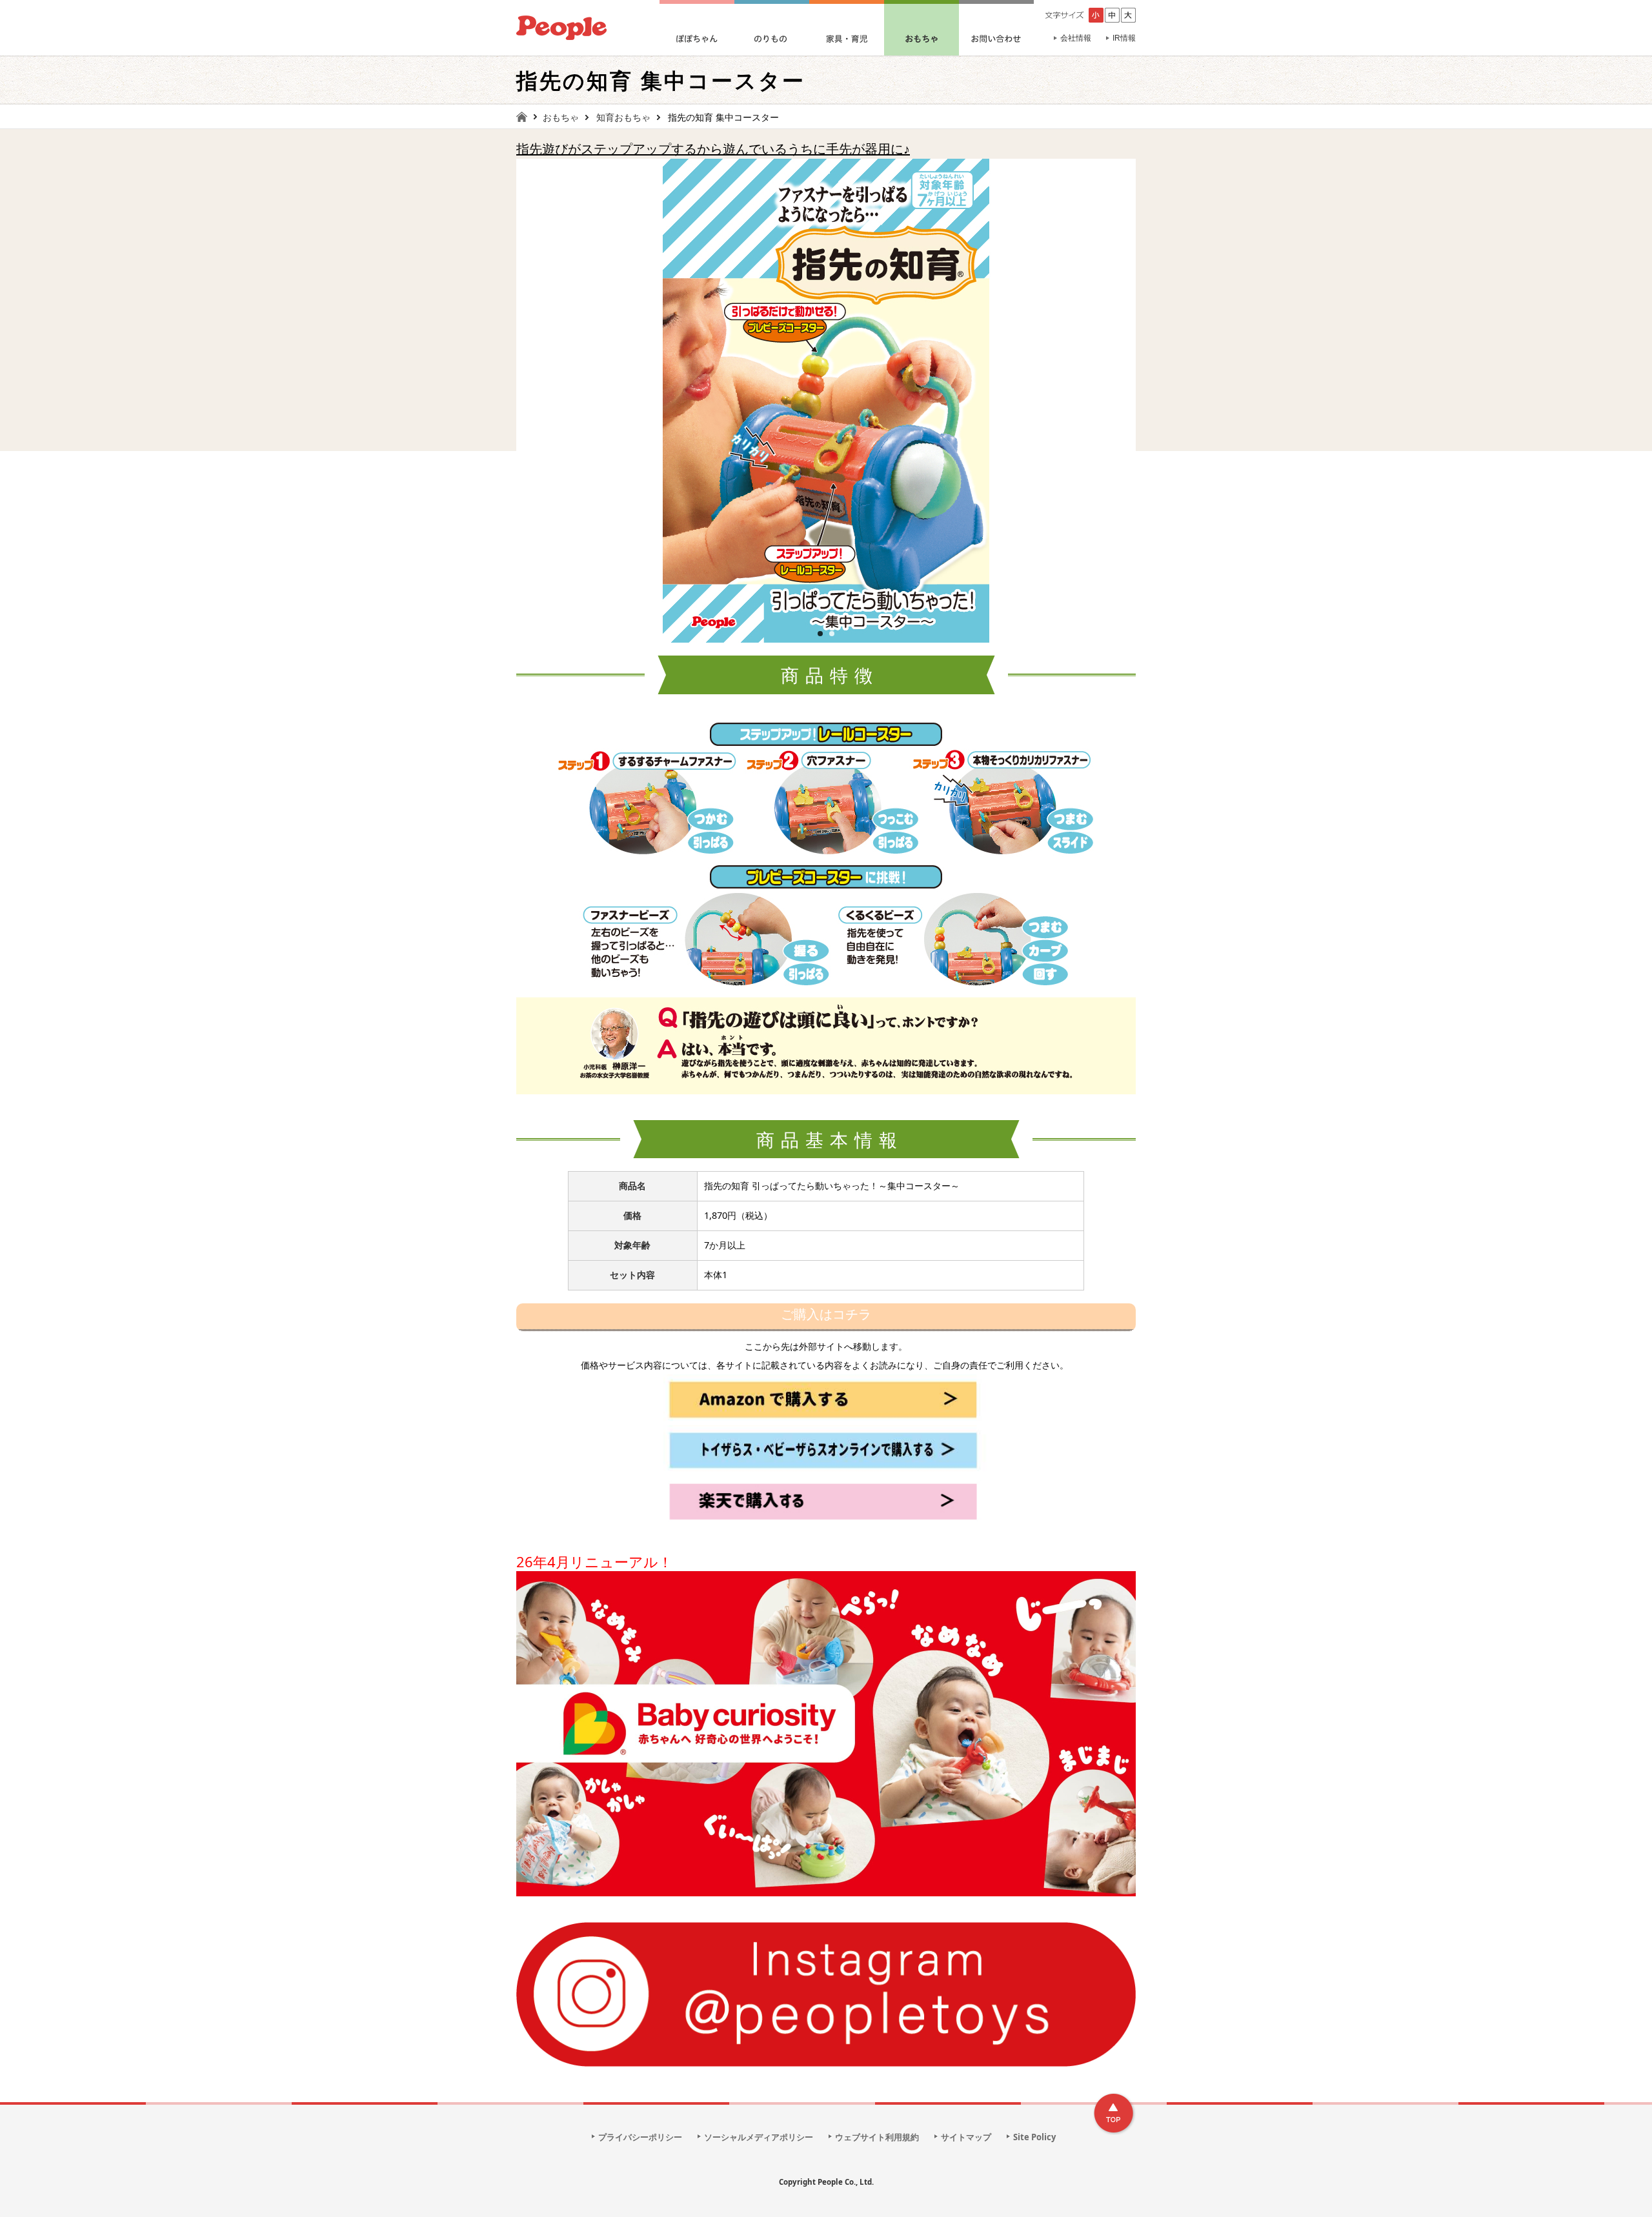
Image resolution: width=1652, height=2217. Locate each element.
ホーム (527, 117)
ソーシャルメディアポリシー (759, 2137)
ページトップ (1114, 2114)
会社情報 (1076, 38)
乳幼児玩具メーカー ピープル (561, 28)
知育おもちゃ (623, 117)
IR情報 (1124, 38)
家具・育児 (847, 28)
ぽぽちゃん (697, 28)
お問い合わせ (996, 28)
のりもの (772, 28)
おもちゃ (922, 28)
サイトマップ (966, 2137)
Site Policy (1034, 2137)
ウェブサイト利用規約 (877, 2137)
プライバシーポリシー (640, 2137)
